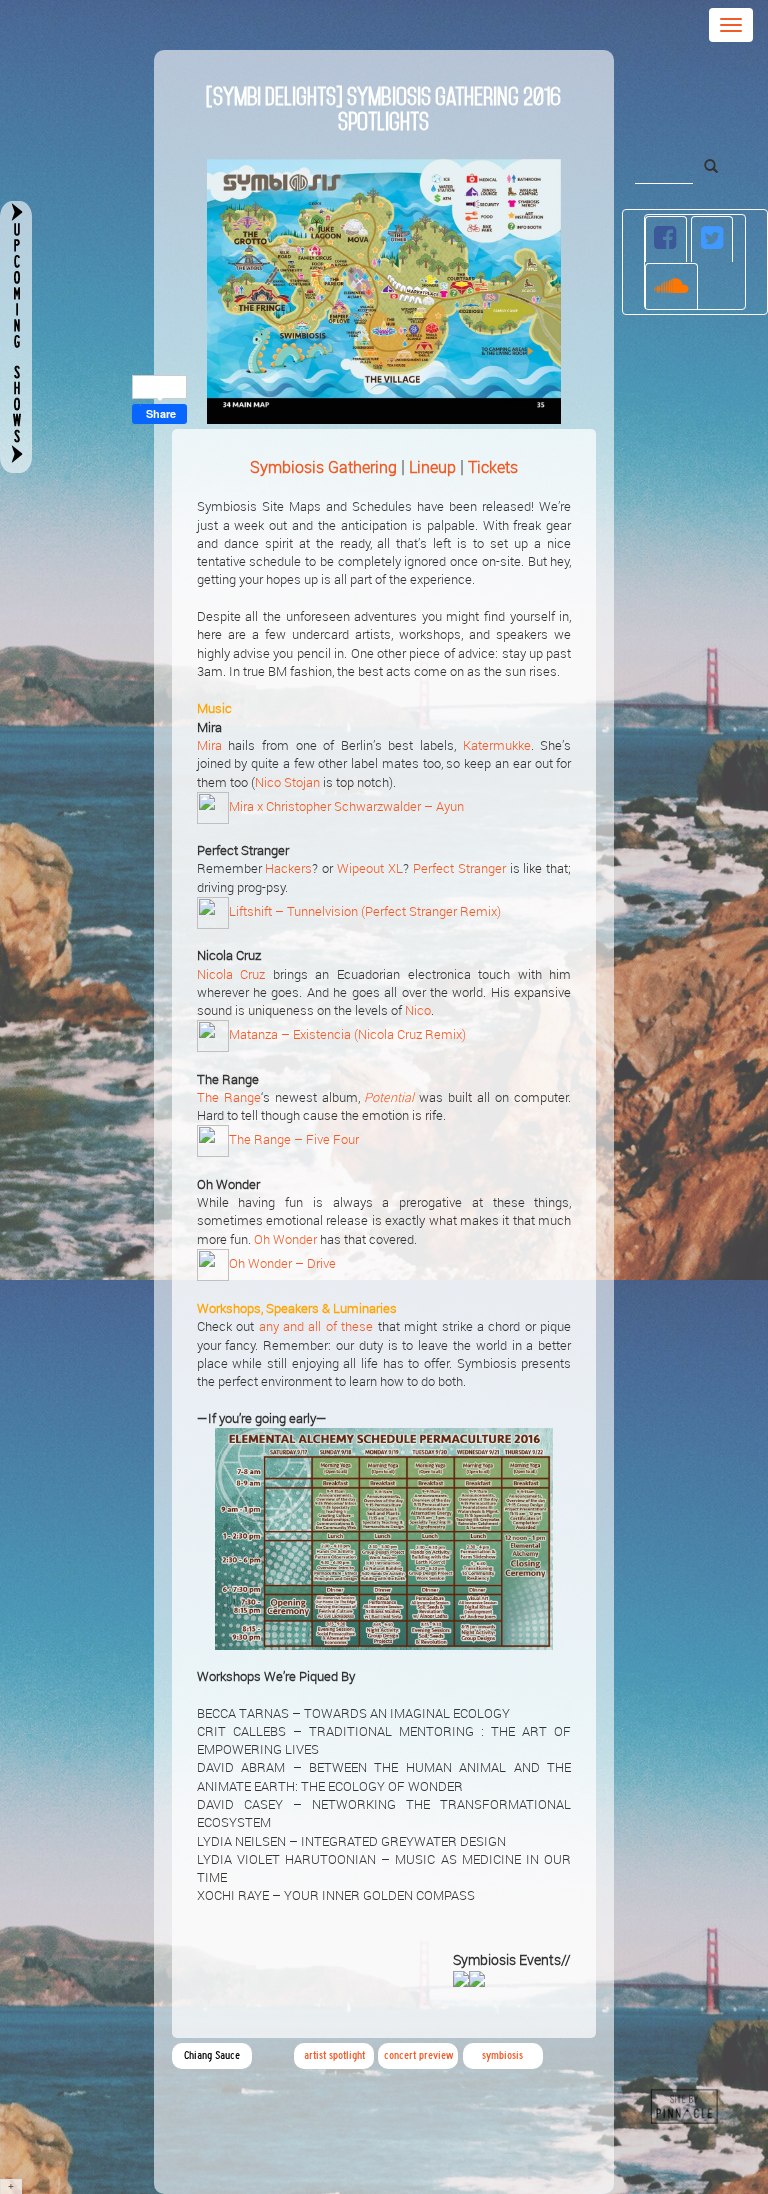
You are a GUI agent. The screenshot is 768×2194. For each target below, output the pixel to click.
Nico (418, 1010)
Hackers (288, 868)
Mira (209, 745)
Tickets (493, 467)
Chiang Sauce (212, 2055)
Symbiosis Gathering (323, 467)
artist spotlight (334, 2055)
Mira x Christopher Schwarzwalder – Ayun (346, 806)
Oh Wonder (285, 1239)
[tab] (666, 239)
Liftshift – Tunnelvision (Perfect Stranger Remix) (365, 911)
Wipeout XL (370, 868)
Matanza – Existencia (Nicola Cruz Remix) (347, 1035)
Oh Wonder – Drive (282, 1263)
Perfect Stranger (459, 868)
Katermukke (497, 745)
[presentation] (666, 239)
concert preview (418, 2055)
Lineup (432, 467)
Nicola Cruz (231, 974)
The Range (229, 1097)
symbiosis (502, 2055)
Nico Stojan (287, 782)
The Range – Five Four (294, 1140)
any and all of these (316, 1326)
